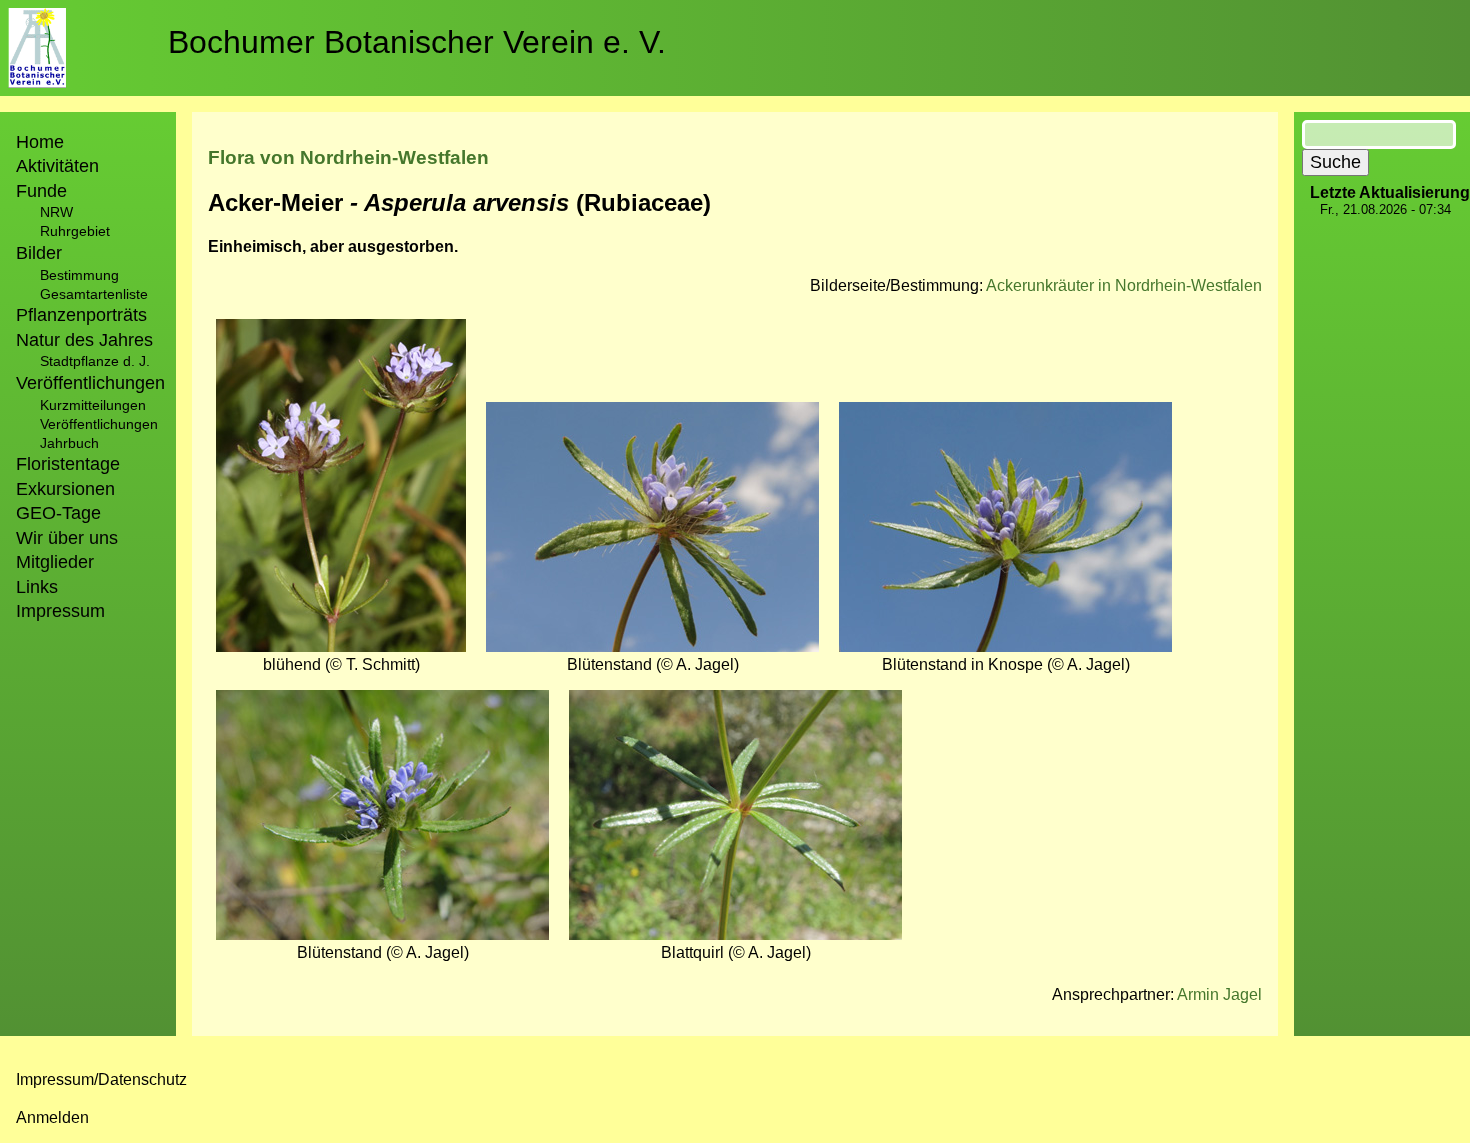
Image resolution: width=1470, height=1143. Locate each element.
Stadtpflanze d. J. (95, 361)
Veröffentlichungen (99, 424)
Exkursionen (65, 489)
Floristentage (68, 464)
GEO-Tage (58, 513)
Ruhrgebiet (75, 231)
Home (40, 142)
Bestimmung (79, 275)
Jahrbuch (69, 443)
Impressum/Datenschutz (101, 1079)
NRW (56, 212)
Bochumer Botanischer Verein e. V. (417, 42)
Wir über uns (67, 538)
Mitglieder (55, 562)
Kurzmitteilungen (93, 405)
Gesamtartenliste (94, 294)
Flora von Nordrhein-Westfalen (348, 157)
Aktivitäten (57, 166)
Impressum (60, 611)
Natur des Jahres (84, 340)
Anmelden (52, 1117)
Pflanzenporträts (81, 315)
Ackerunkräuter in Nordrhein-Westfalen (1124, 285)
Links (37, 587)
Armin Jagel (1219, 994)
